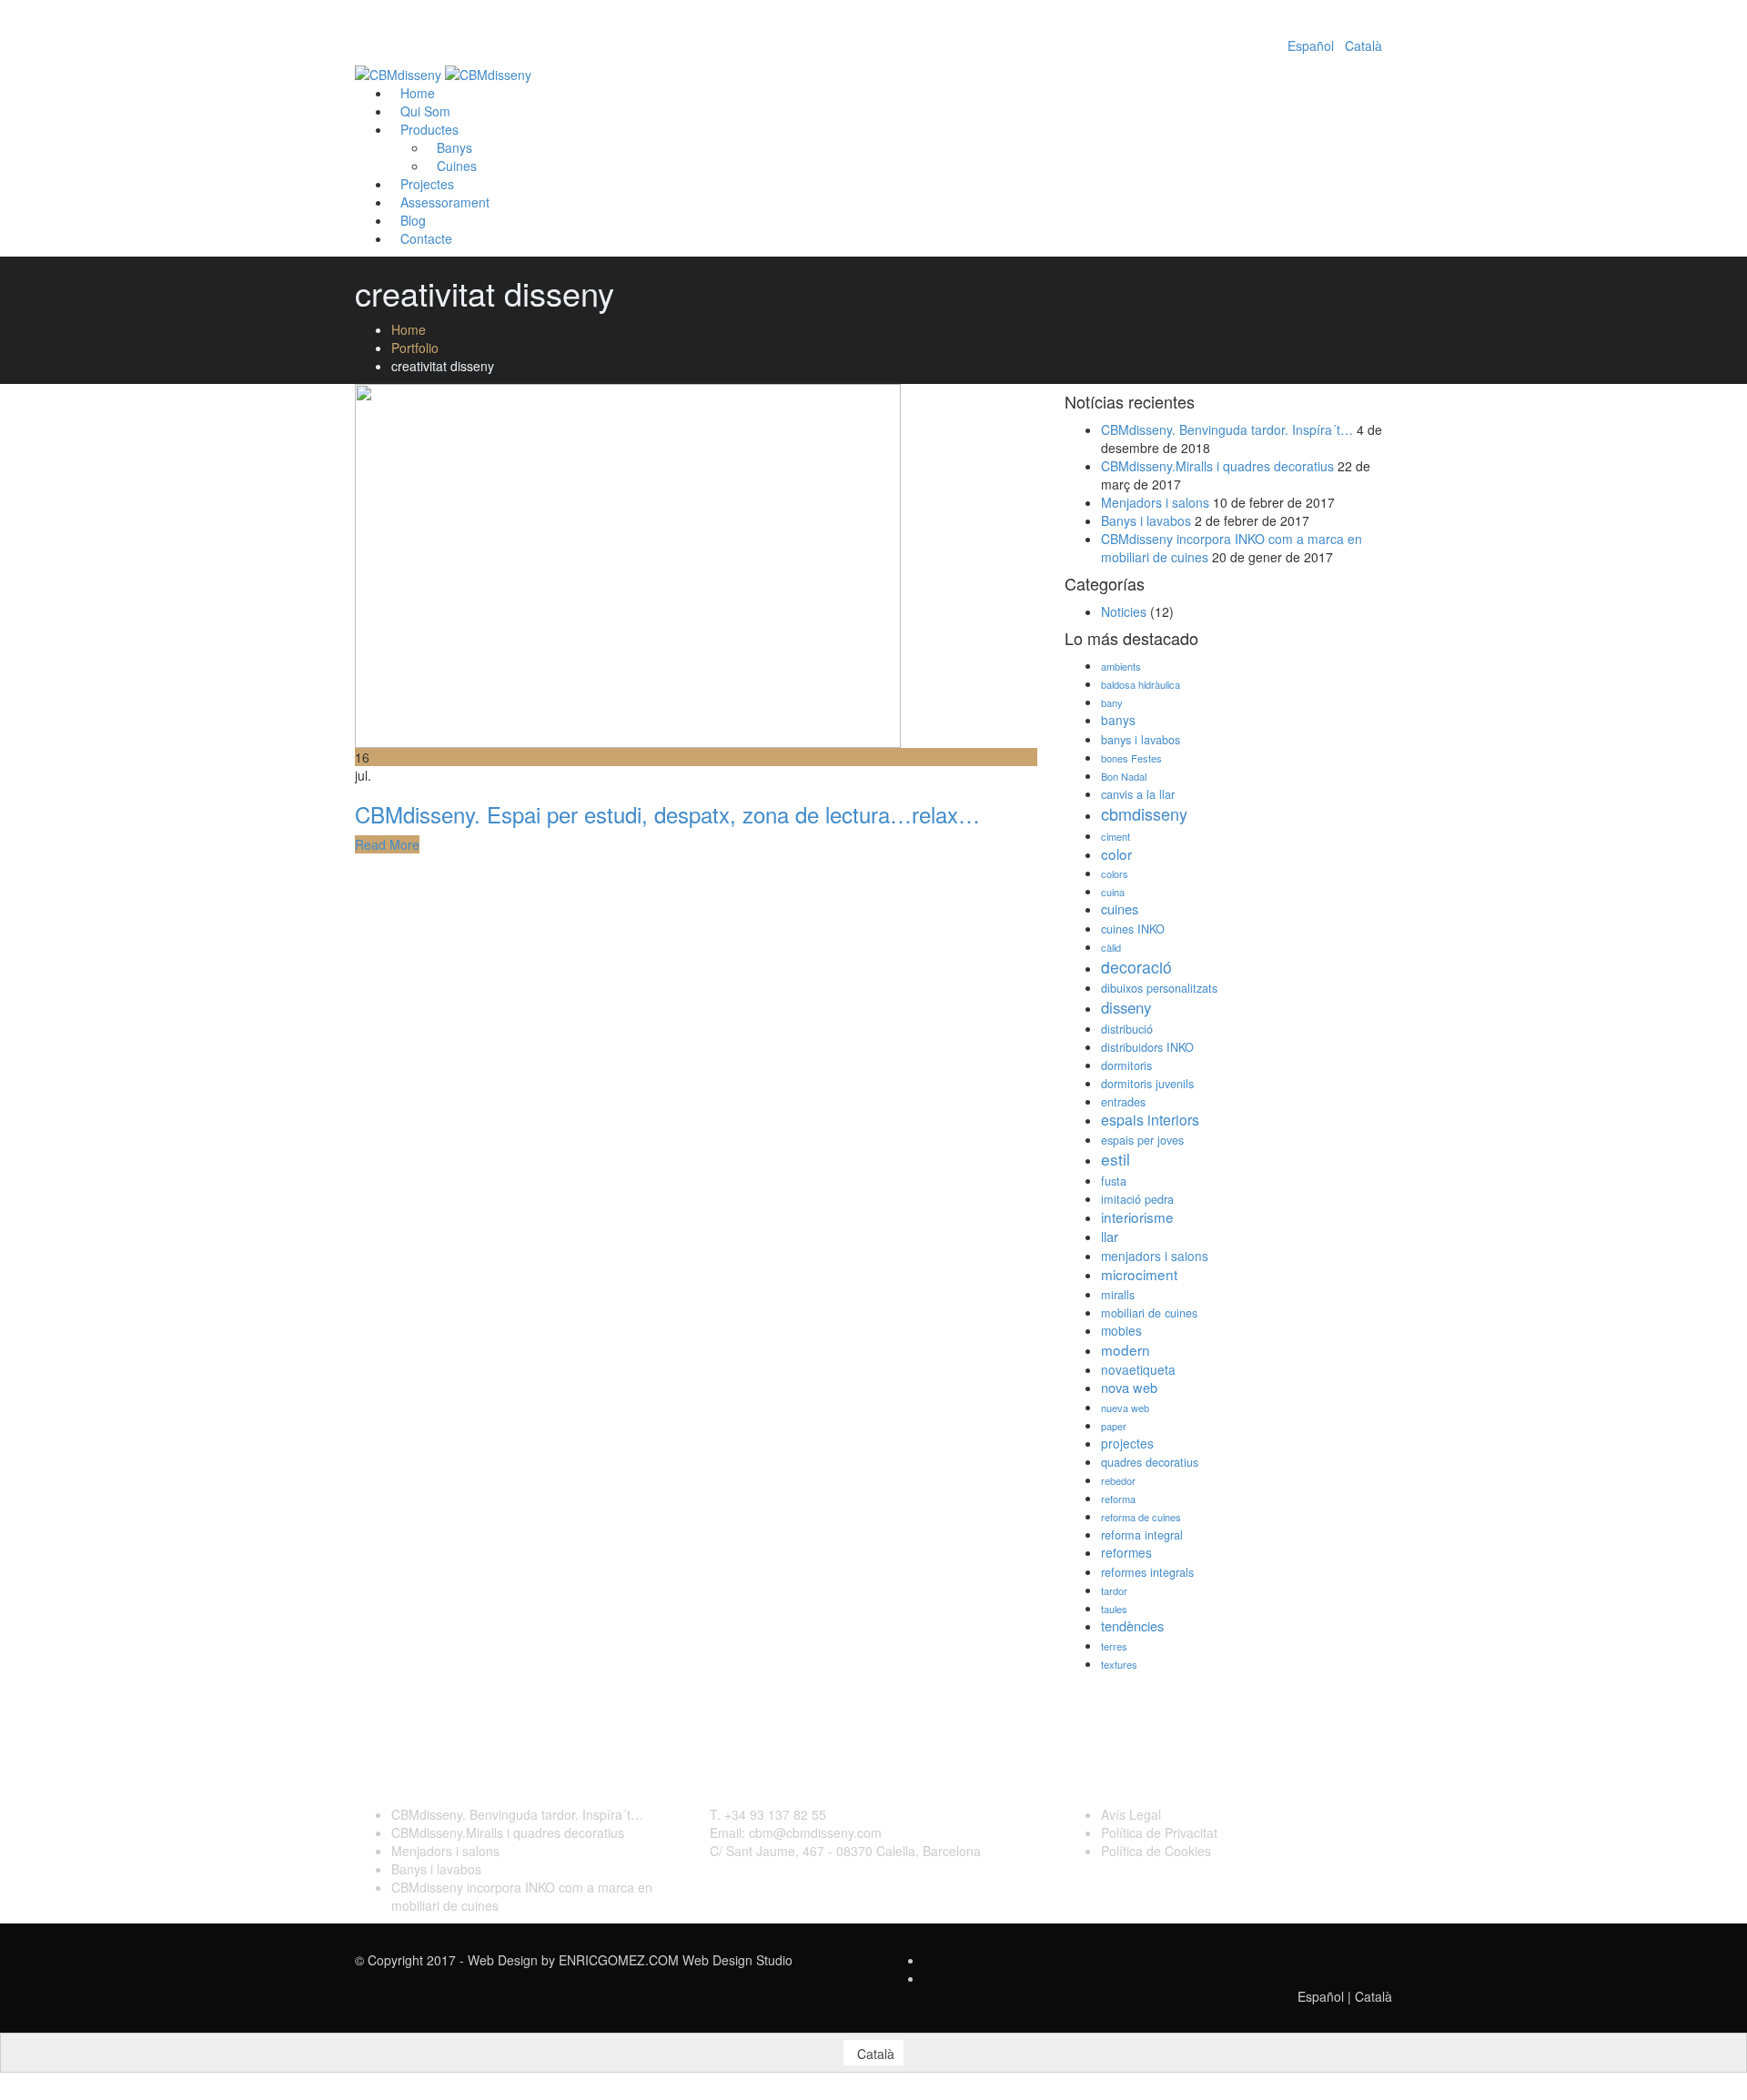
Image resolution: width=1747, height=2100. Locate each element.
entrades (1123, 1102)
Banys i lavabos (1146, 520)
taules (1114, 1609)
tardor (1114, 1590)
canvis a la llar (1138, 794)
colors (1115, 873)
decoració (1136, 967)
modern (1126, 1349)
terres (1114, 1646)
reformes (1126, 1552)
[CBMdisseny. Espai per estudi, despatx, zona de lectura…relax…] (628, 564)
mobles (1121, 1330)
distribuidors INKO (1147, 1047)
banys (1118, 720)
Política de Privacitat (1159, 1832)
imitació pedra (1137, 1199)
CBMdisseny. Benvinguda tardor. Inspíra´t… (1227, 429)
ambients (1121, 666)
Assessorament (445, 202)
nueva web (1125, 1408)
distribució (1127, 1029)
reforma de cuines (1141, 1517)
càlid (1111, 947)
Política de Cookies (1156, 1851)
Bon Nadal (1124, 776)
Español (1311, 45)
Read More (387, 844)
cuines (1120, 909)
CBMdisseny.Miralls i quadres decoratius (1217, 466)
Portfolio (415, 348)
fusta (1114, 1181)
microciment (1139, 1274)
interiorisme (1137, 1217)
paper (1114, 1426)
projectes (1127, 1443)
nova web (1129, 1387)
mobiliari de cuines (1149, 1313)
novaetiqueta (1138, 1369)
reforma (1118, 1499)
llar (1110, 1236)
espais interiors (1150, 1120)
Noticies (1124, 611)
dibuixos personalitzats (1159, 988)
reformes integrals (1147, 1572)
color (1116, 853)
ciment (1116, 836)
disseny (1126, 1007)
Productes (429, 129)
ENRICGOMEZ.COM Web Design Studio (676, 1960)
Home (409, 329)
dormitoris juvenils (1147, 1084)
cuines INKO (1133, 929)
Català (1363, 45)
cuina (1113, 892)
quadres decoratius (1150, 1462)
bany (1112, 702)
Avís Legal (1131, 1814)
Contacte (426, 238)
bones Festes (1131, 758)
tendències (1132, 1625)
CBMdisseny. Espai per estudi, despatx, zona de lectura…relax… (667, 814)
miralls (1118, 1295)
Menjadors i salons (1155, 502)
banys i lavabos (1141, 740)
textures (1119, 1664)
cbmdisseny (1144, 813)
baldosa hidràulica (1141, 684)
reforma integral (1142, 1535)
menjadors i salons (1155, 1256)
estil (1116, 1159)
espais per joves (1142, 1140)
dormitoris (1126, 1065)
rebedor (1118, 1480)
